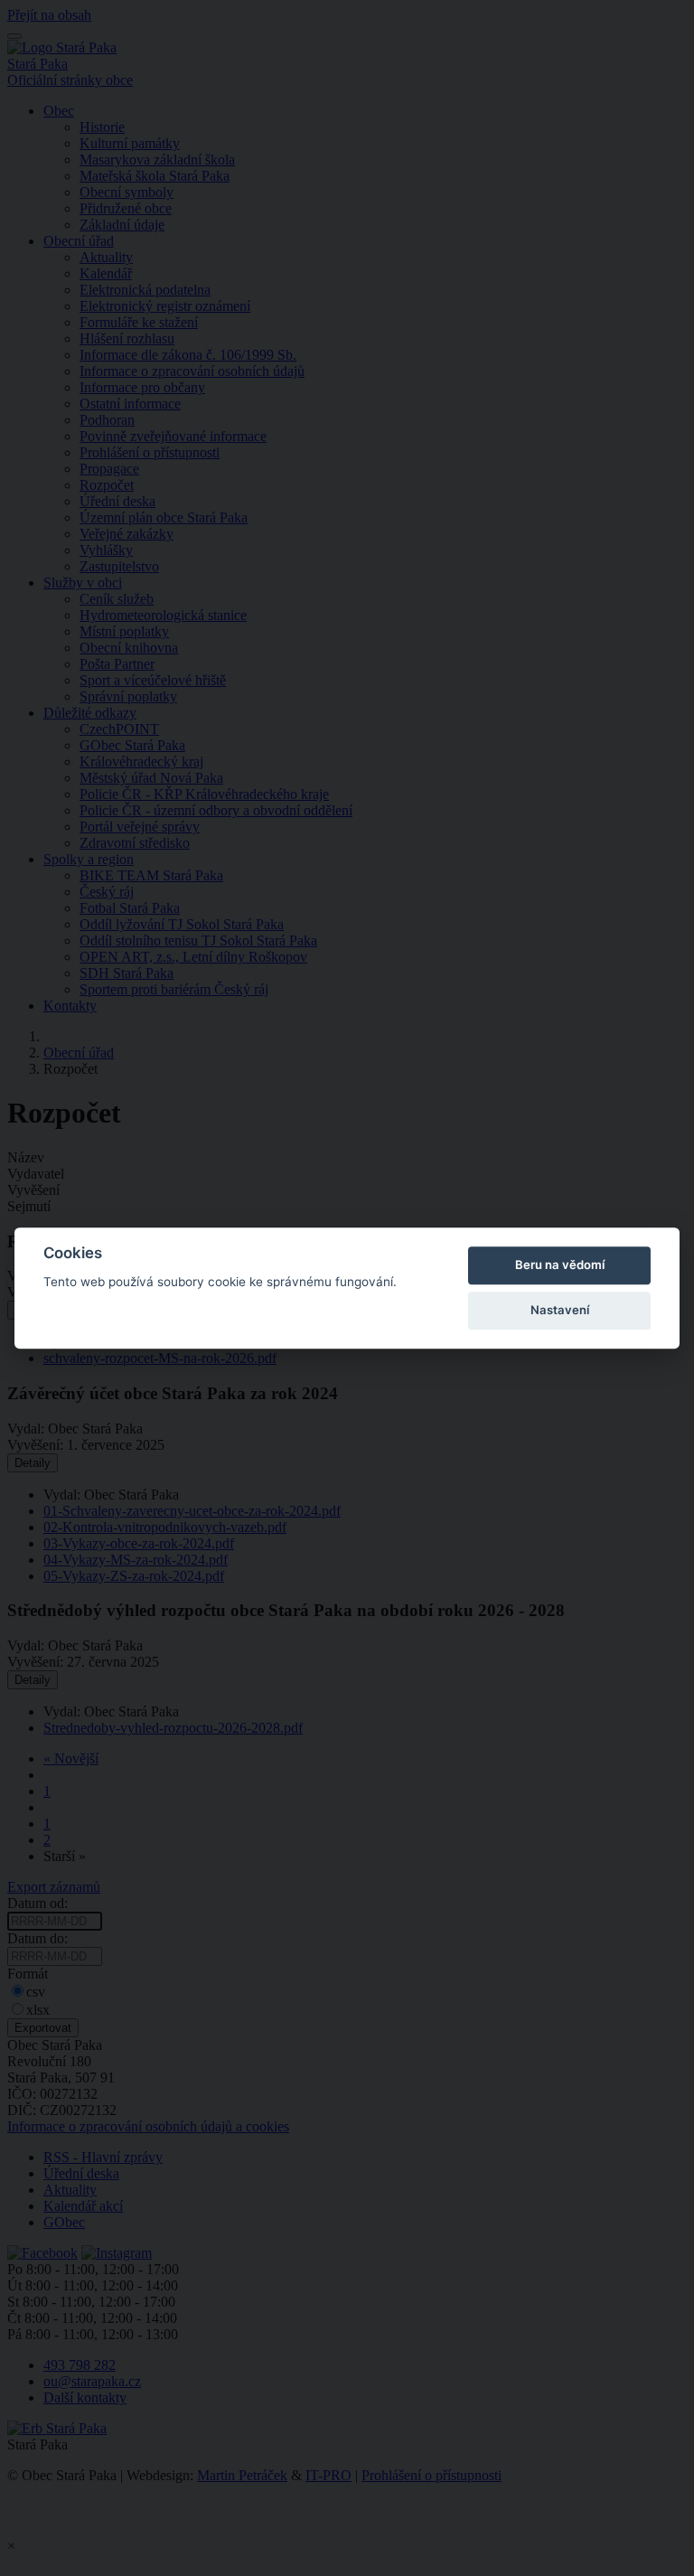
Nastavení (560, 1310)
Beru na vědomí (560, 1264)
